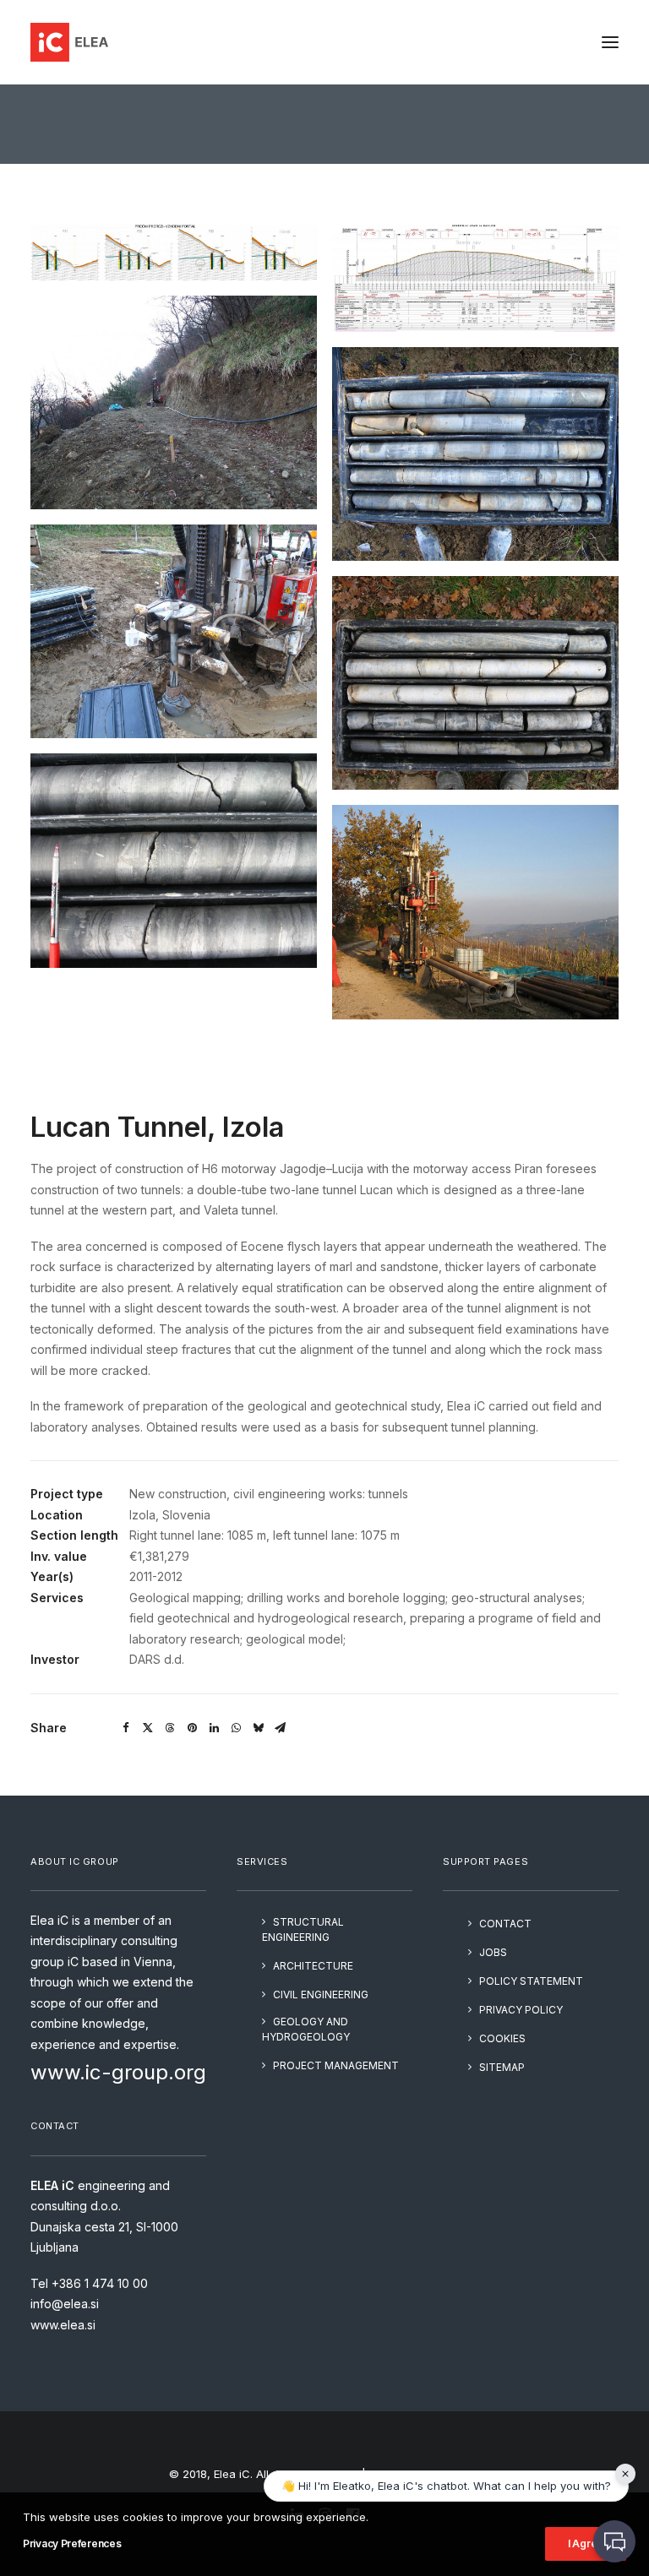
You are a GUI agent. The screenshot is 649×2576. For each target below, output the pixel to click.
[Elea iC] (69, 42)
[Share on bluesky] (258, 1728)
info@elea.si (65, 2304)
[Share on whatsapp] (236, 1728)
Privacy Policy (521, 2010)
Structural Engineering (303, 1929)
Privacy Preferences (72, 2543)
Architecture (313, 1966)
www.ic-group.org (118, 2072)
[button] (610, 42)
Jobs (493, 1952)
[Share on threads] (170, 1728)
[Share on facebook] (126, 1728)
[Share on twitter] (148, 1728)
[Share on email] (280, 1728)
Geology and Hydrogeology (306, 2029)
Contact (505, 1924)
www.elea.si (63, 2325)
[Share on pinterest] (192, 1728)
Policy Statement (531, 1981)
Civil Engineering (321, 1994)
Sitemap (502, 2067)
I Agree (586, 2543)
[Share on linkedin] (214, 1728)
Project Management (336, 2065)
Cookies (502, 2038)
